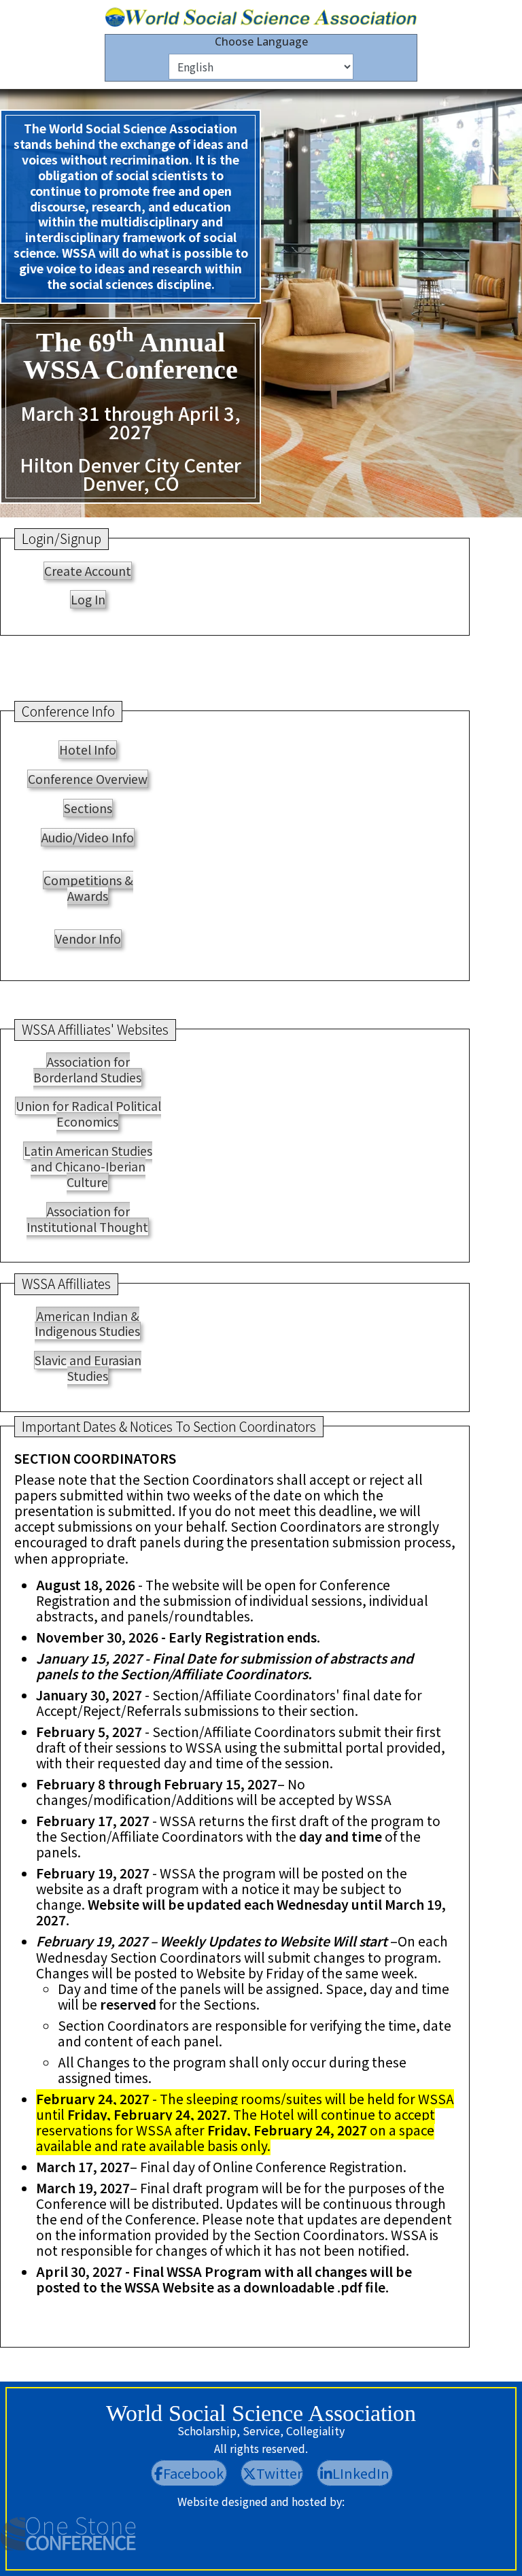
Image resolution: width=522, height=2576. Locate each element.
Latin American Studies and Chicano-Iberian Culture (88, 1166)
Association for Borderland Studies (87, 1069)
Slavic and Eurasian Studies (88, 1368)
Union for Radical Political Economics (88, 1114)
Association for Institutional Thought (87, 1219)
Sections (88, 808)
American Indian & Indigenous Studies (87, 1324)
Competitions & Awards (88, 888)
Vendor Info (88, 939)
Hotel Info (88, 750)
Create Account (88, 571)
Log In (88, 599)
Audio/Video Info (88, 837)
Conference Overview (88, 779)
